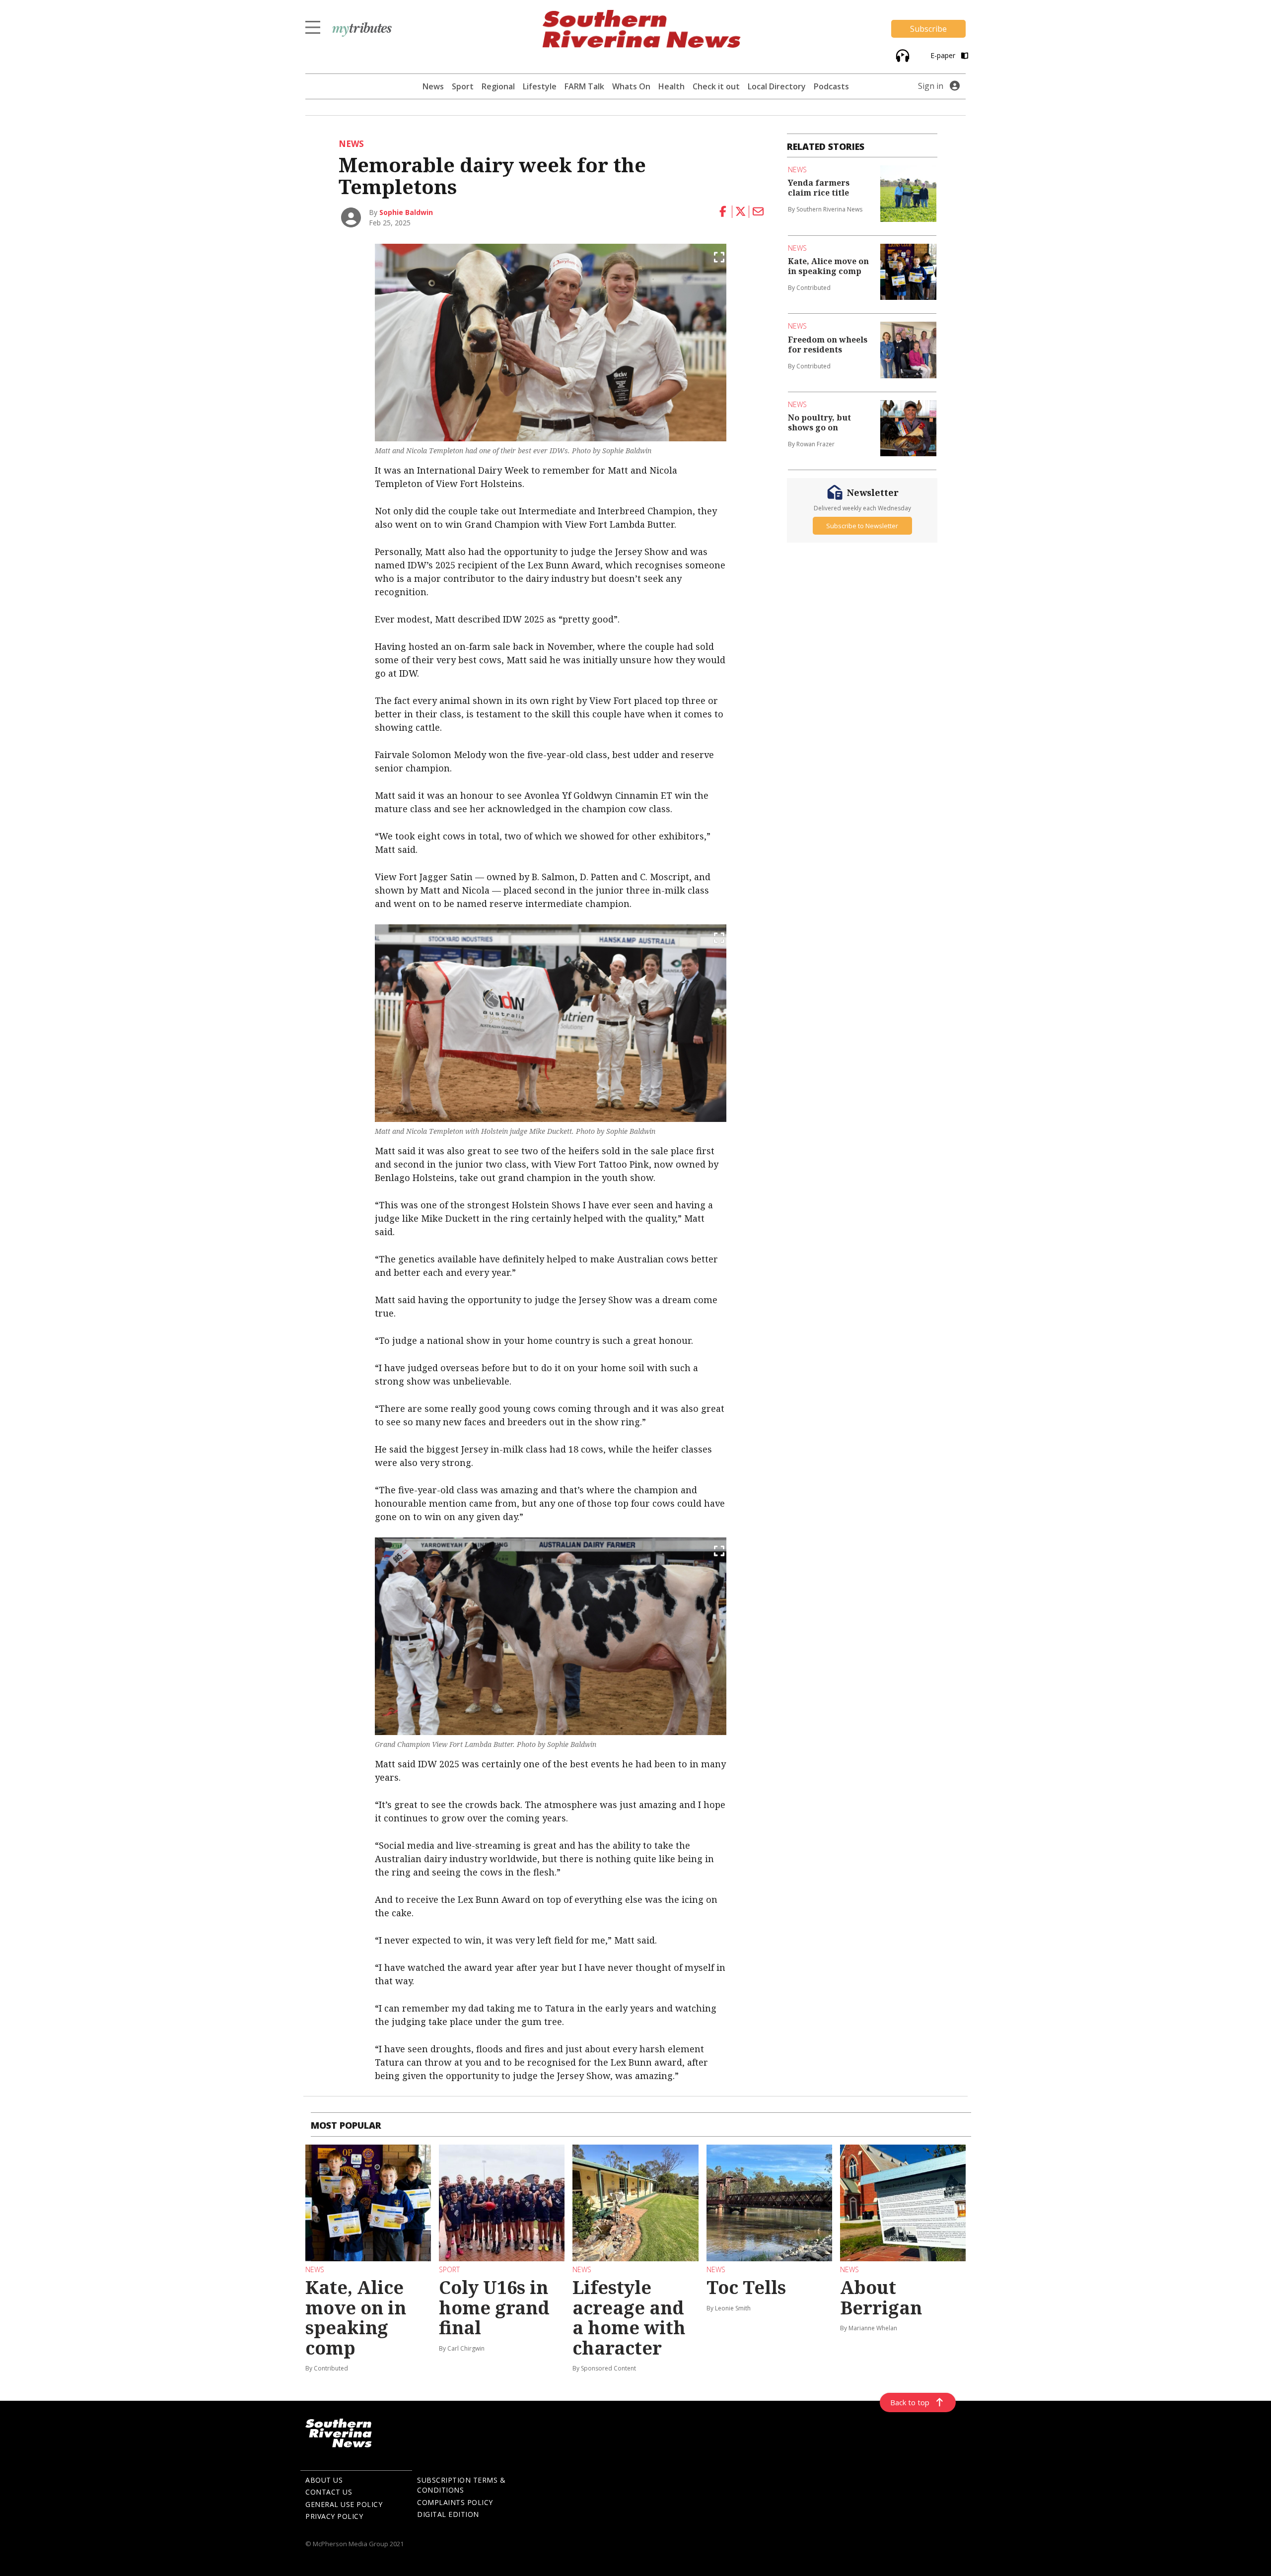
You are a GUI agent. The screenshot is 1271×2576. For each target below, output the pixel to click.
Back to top (910, 2402)
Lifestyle (540, 86)
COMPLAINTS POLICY (455, 2502)
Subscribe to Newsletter (862, 526)
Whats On (631, 86)
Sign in (931, 86)
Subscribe (928, 29)
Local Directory (777, 86)
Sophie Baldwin (406, 212)
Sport (463, 86)
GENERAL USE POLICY (344, 2504)
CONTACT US (329, 2492)
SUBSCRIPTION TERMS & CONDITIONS (461, 2485)
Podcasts (831, 86)
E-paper (944, 55)
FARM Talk (584, 86)
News (433, 86)
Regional (498, 86)
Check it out (716, 86)
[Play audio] (901, 55)
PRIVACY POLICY (334, 2516)
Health (671, 86)
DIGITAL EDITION (448, 2514)
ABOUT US (324, 2480)
